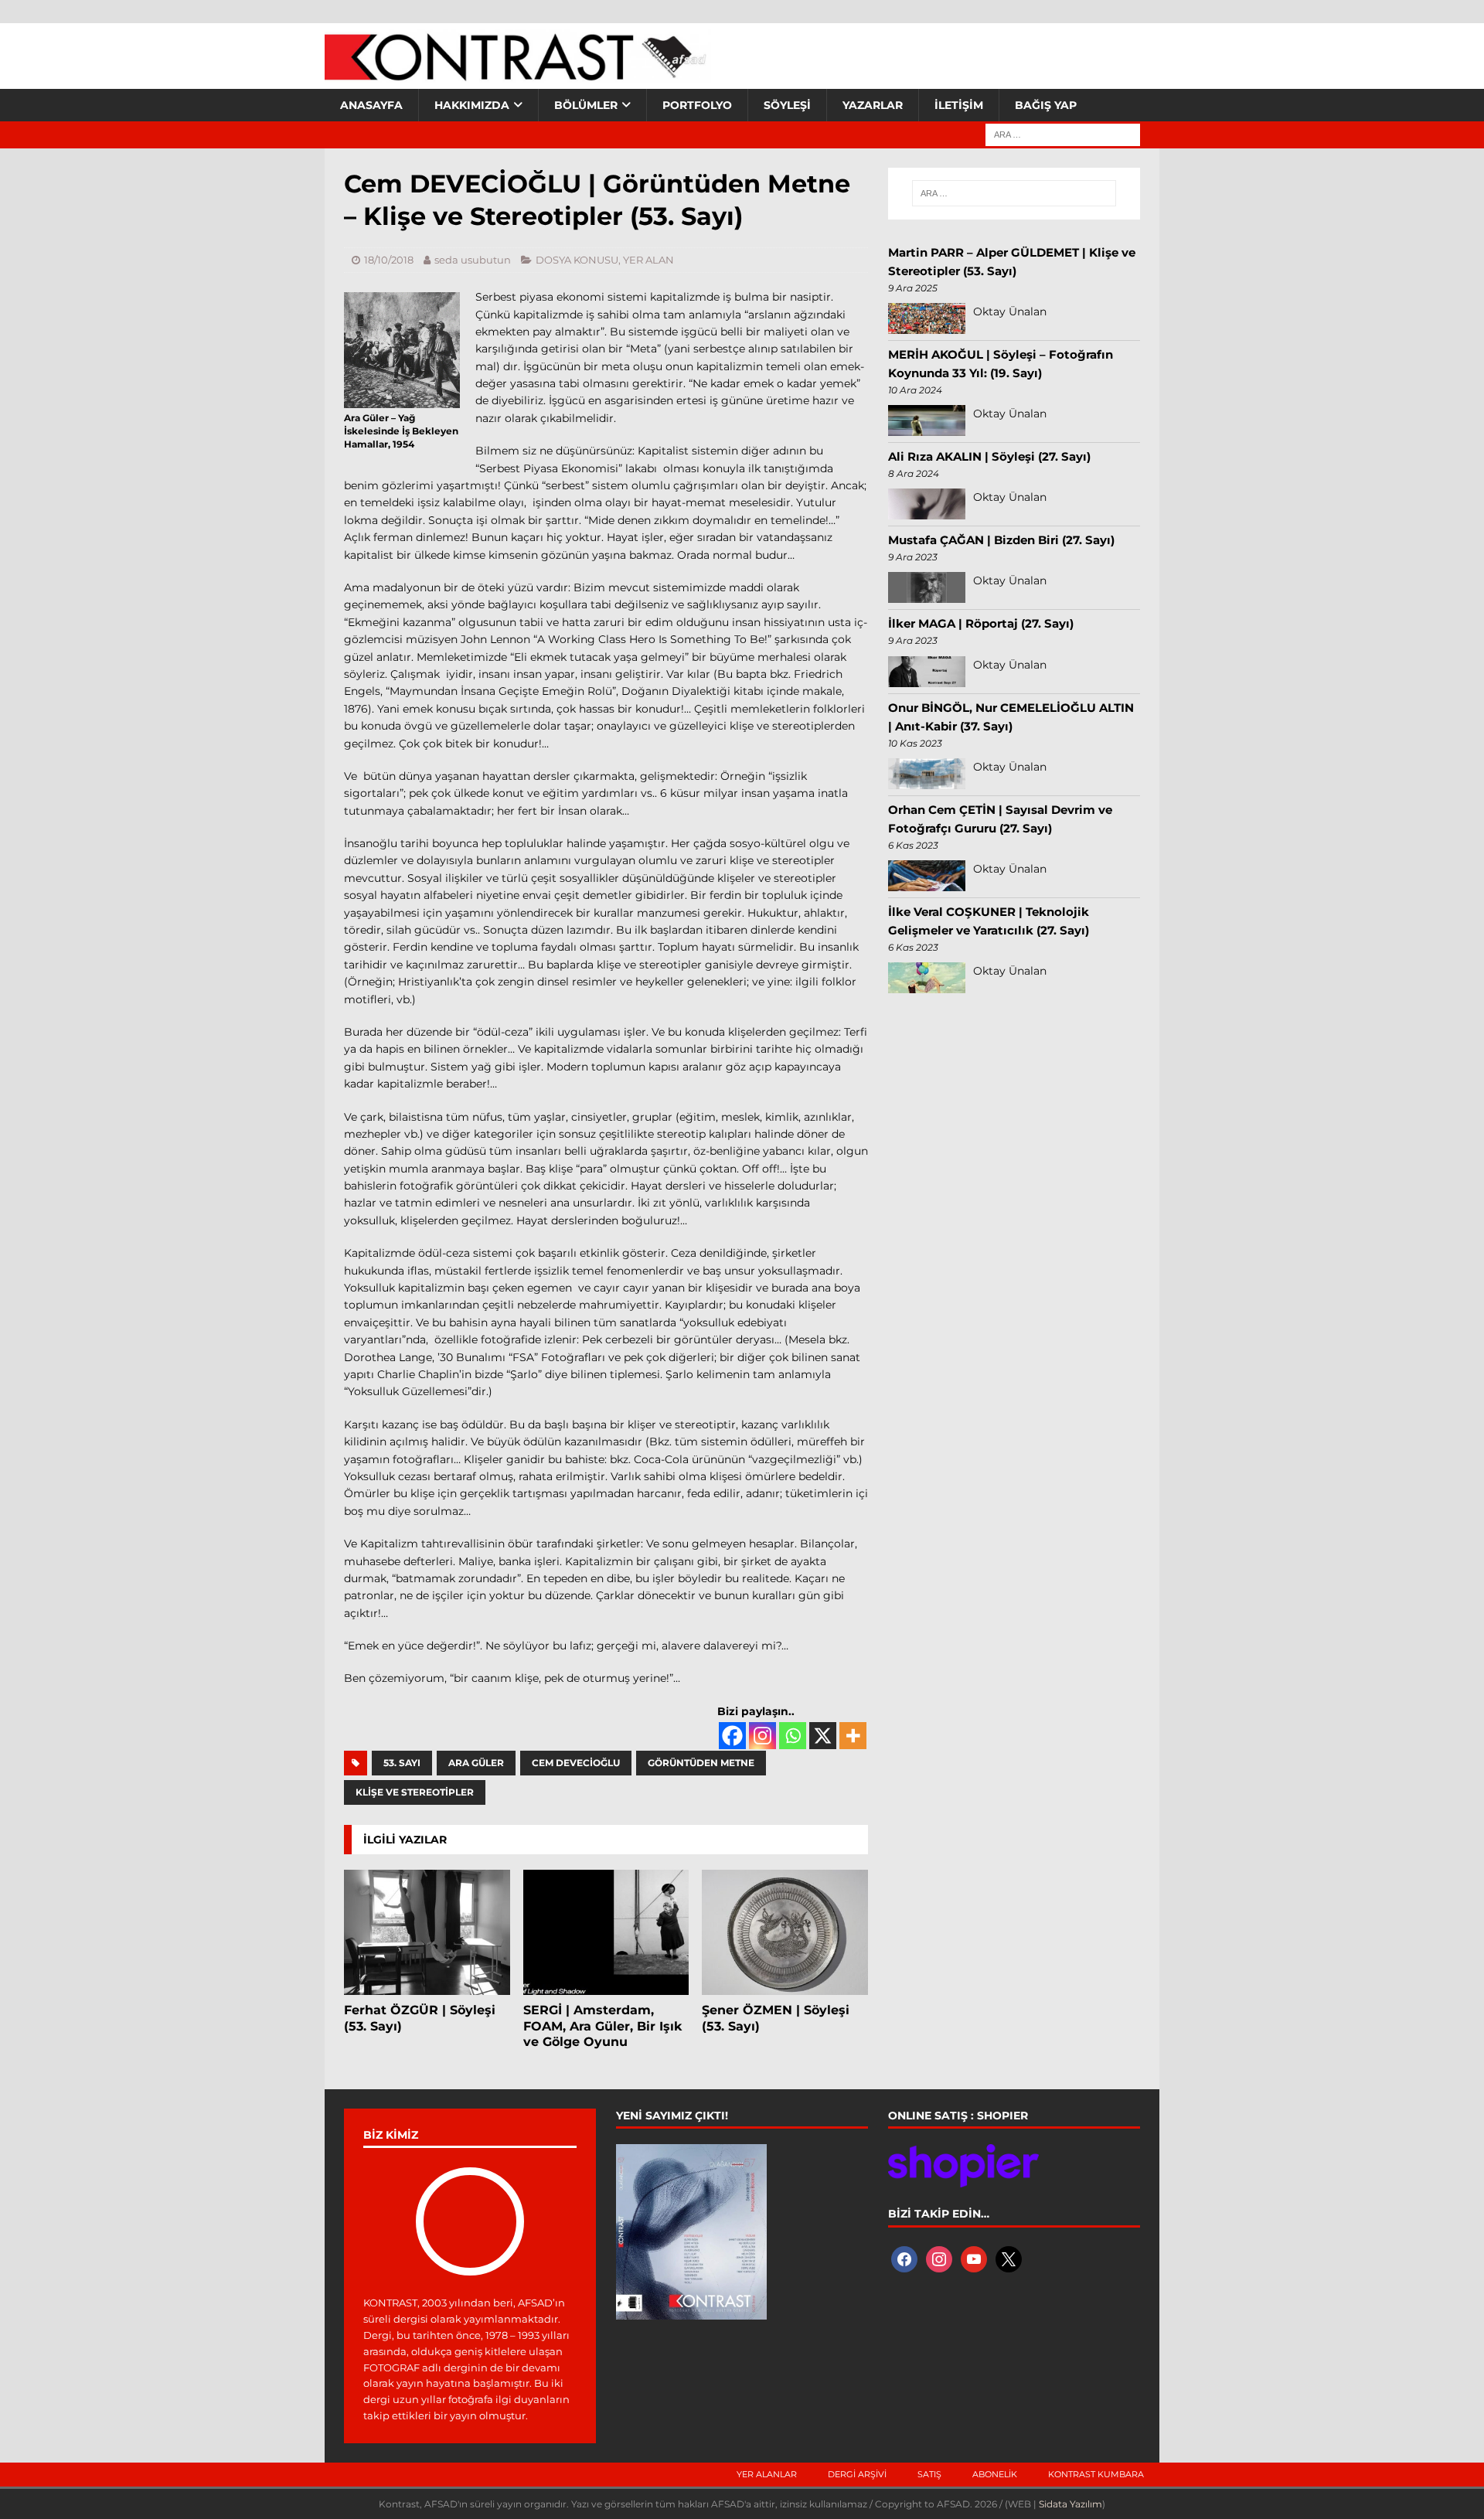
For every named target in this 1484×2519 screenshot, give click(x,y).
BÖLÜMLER (586, 105)
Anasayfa (371, 105)
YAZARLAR (873, 105)
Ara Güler (476, 1763)
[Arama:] (1063, 134)
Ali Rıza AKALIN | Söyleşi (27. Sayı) (989, 456)
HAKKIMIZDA (472, 105)
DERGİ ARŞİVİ (857, 2474)
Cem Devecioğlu (576, 1763)
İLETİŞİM (959, 105)
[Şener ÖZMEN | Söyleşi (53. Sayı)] (785, 1932)
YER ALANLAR (767, 2474)
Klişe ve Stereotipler (415, 1792)
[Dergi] (518, 73)
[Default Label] (974, 2258)
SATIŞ (929, 2474)
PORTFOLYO (697, 105)
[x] (1009, 2258)
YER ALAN (648, 260)
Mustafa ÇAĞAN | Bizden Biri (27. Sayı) (1001, 540)
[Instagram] (762, 1736)
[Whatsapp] (793, 1736)
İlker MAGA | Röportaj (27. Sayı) (981, 623)
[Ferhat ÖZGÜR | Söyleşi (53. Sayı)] (427, 1932)
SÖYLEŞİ (787, 105)
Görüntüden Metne (701, 1763)
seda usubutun (473, 260)
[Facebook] (732, 1736)
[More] (853, 1736)
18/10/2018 (389, 260)
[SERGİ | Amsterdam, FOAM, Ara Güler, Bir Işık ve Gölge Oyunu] (606, 1932)
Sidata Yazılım (1070, 2504)
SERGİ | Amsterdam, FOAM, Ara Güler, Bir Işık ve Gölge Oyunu (602, 2026)
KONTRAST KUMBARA (1096, 2474)
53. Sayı (402, 1763)
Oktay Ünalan (1010, 311)
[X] (823, 1736)
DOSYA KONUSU (577, 260)
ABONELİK (995, 2474)
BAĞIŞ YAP (1046, 105)
